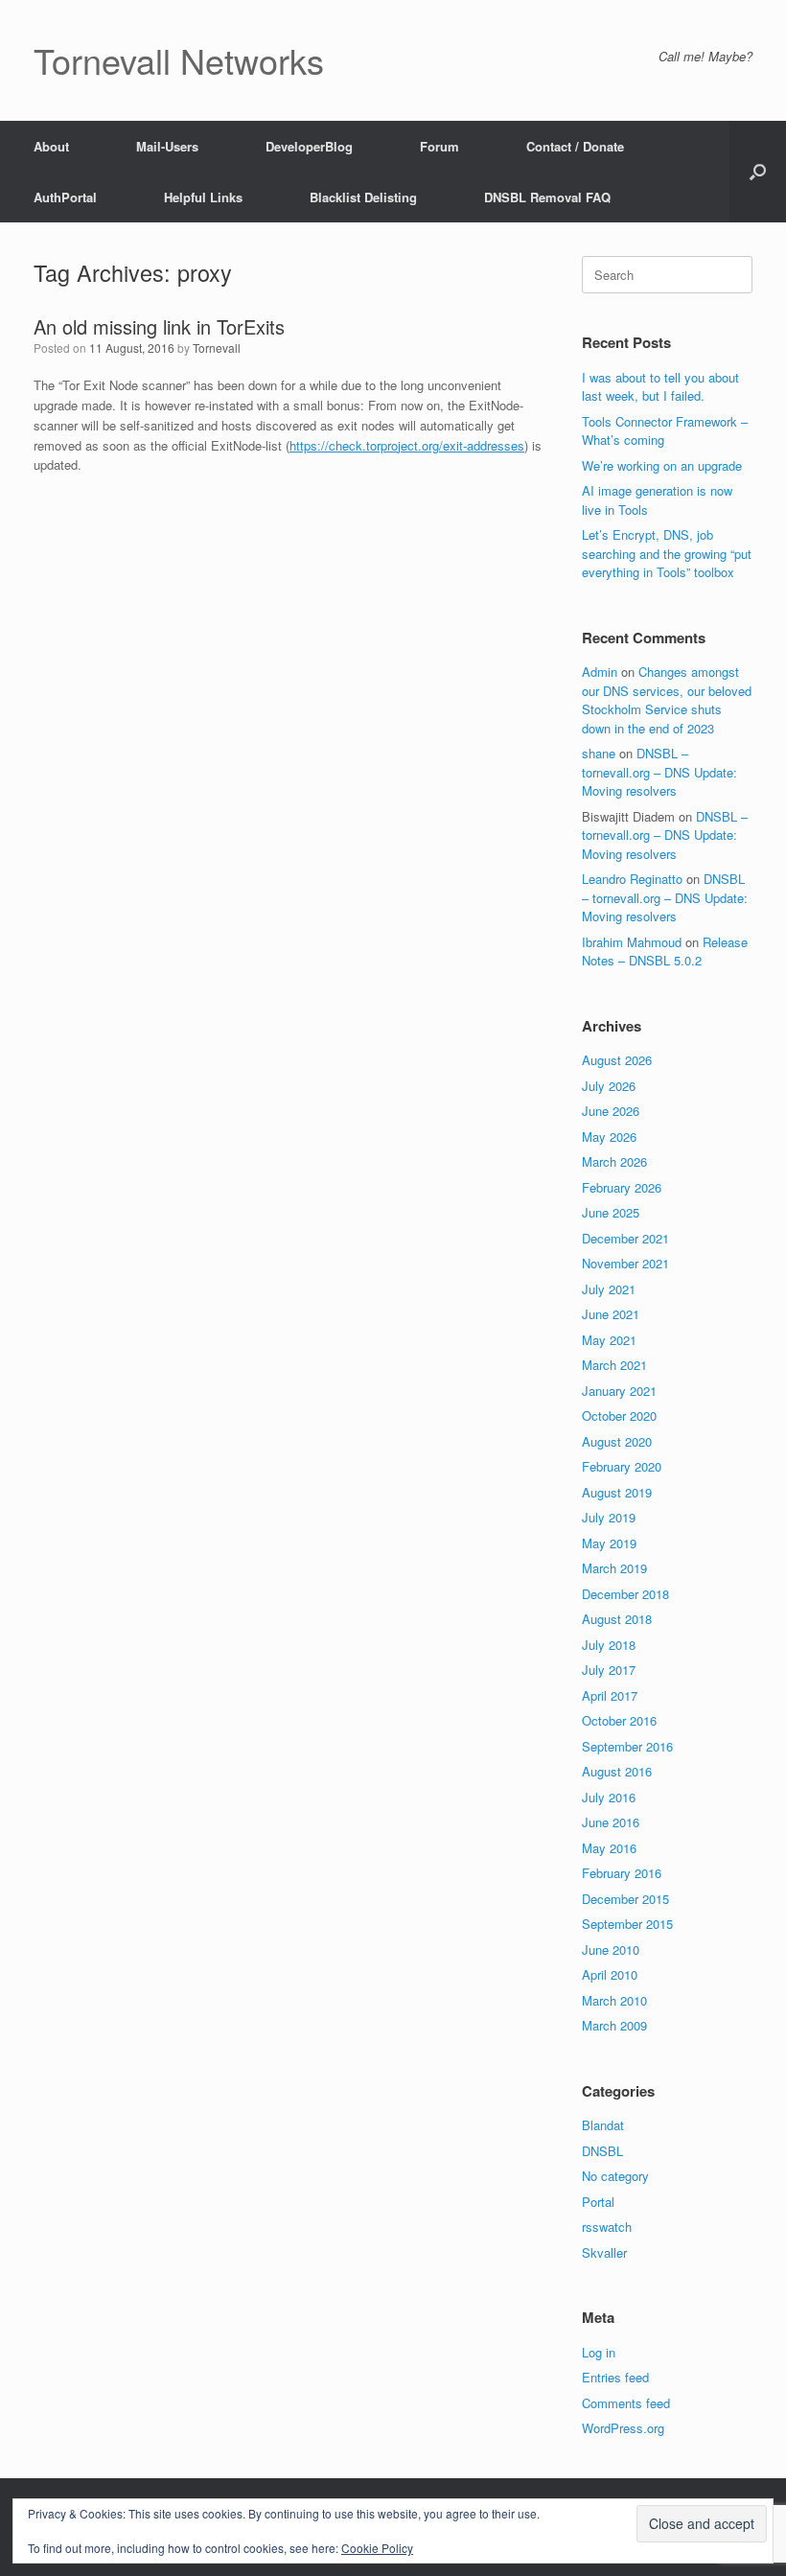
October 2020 (619, 1416)
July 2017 (609, 1670)
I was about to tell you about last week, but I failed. (660, 387)
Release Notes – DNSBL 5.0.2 (665, 951)
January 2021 (619, 1391)
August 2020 (617, 1441)
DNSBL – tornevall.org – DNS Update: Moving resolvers (659, 772)
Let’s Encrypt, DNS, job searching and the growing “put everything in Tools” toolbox (667, 553)
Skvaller (604, 2252)
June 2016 (611, 1822)
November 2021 (625, 1263)
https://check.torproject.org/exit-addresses (407, 445)
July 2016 (609, 1797)
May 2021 (609, 1340)
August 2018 (617, 1619)
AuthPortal (65, 197)
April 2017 (610, 1695)
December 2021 (625, 1238)
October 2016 (619, 1720)
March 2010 (614, 2000)
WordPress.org (623, 2428)
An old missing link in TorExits (159, 326)
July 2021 (609, 1289)
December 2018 (625, 1594)
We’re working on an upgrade (662, 465)
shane (599, 753)
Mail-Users (167, 146)
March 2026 (614, 1161)
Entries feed (615, 2377)
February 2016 (622, 1873)
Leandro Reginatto (632, 879)
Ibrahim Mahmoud (632, 942)
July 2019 (609, 1517)
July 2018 (609, 1645)
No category (615, 2176)
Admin (600, 672)
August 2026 (617, 1060)
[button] (758, 172)
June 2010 (611, 1949)
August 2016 (617, 1771)
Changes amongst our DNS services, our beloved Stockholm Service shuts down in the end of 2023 (667, 700)
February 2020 (622, 1466)
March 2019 (614, 1568)
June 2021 (611, 1314)
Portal (598, 2202)
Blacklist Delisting (363, 197)
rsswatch (607, 2227)
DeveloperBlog (309, 146)
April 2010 (610, 1974)
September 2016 (627, 1746)
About (51, 146)
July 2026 (609, 1086)
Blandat (603, 2125)
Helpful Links (203, 197)
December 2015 (625, 1899)
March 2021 (614, 1365)
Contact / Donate (575, 146)
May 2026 (609, 1137)
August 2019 (617, 1492)
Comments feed (626, 2403)
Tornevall (217, 348)
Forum (439, 146)
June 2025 (611, 1212)
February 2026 (622, 1187)
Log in (599, 2352)
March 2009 (614, 2025)
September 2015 (627, 1924)
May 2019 (609, 1543)
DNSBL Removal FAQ (547, 197)
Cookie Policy (377, 2548)
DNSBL (602, 2151)
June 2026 (611, 1111)
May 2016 (609, 1848)
